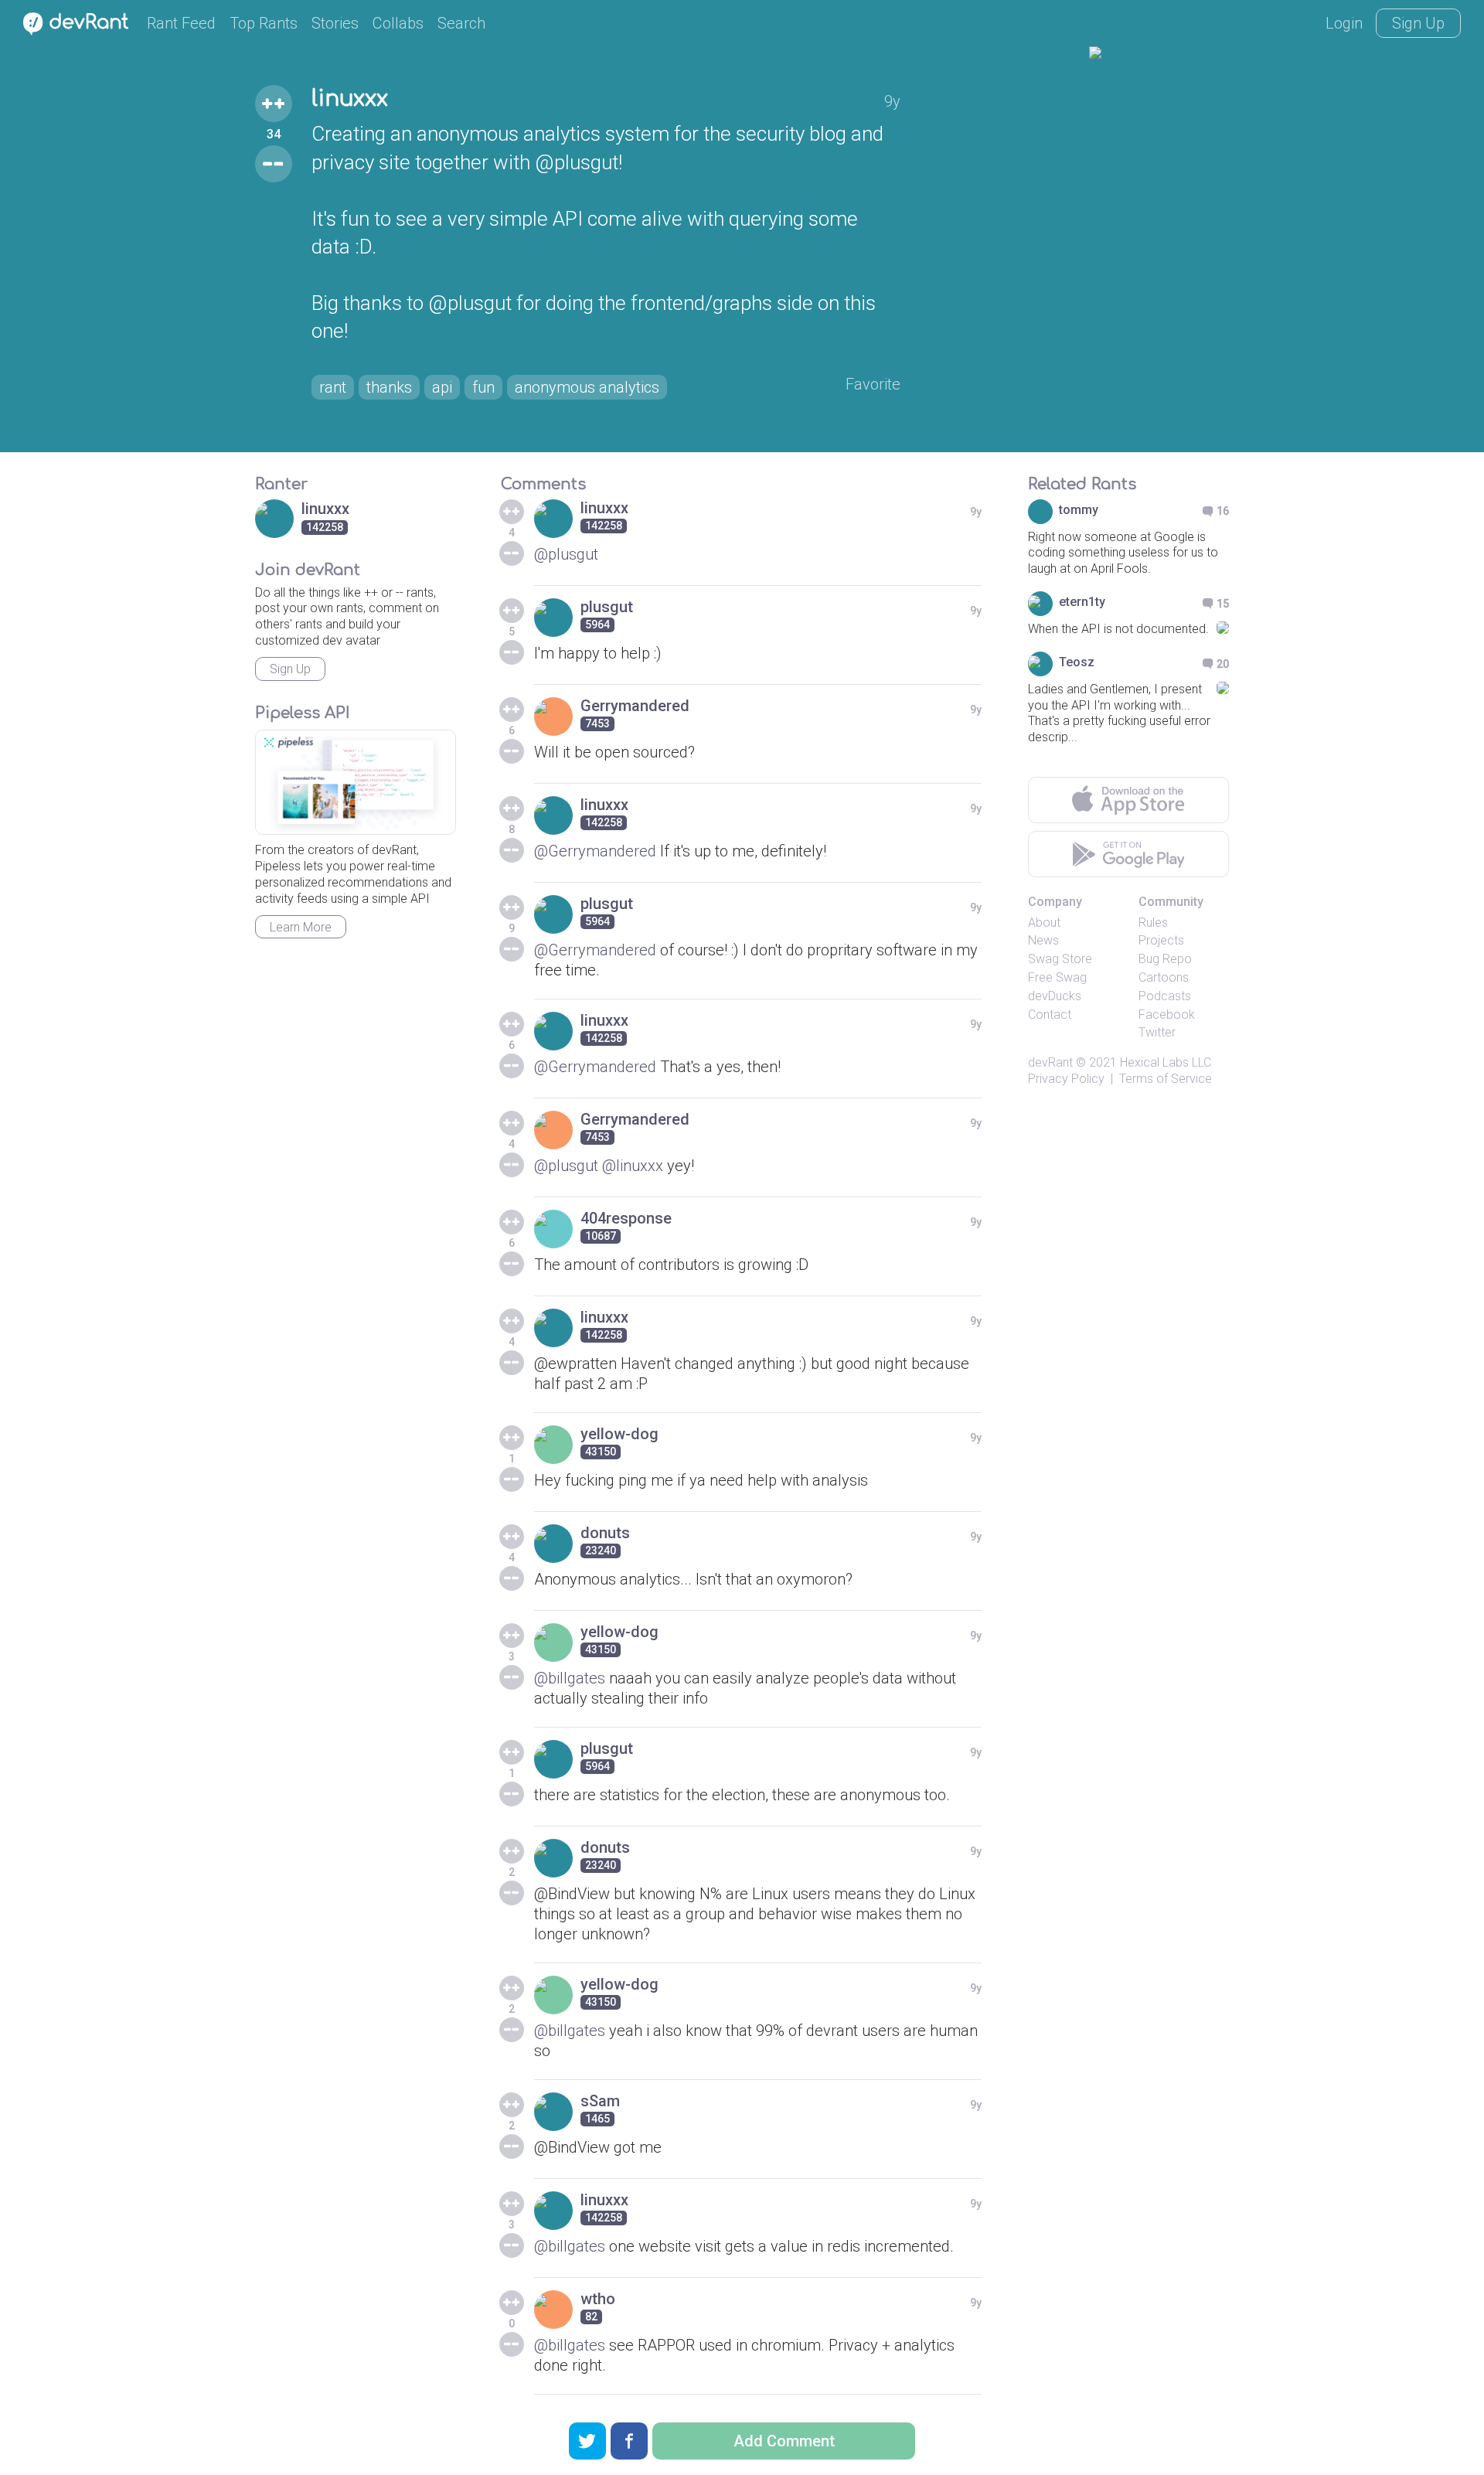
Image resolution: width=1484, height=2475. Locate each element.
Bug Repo (1165, 959)
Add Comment (784, 2441)
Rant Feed (181, 23)
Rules (1153, 923)
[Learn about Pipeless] (356, 783)
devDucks (1055, 996)
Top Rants (264, 23)
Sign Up (1418, 23)
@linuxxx (633, 1166)
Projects (1161, 940)
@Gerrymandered (595, 851)
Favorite (873, 384)
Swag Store (1060, 959)
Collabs (398, 23)
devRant (1050, 1062)
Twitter (1157, 1032)
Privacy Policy (1066, 1079)
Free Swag (1057, 977)
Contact (1050, 1015)
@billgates (570, 1678)
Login (1344, 23)
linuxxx (350, 99)
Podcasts (1165, 996)
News (1043, 940)
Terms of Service (1166, 1079)
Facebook (1167, 1015)
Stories (335, 23)
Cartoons (1164, 977)
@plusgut (566, 554)
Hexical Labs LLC (1166, 1062)
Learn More (301, 927)
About (1044, 923)
